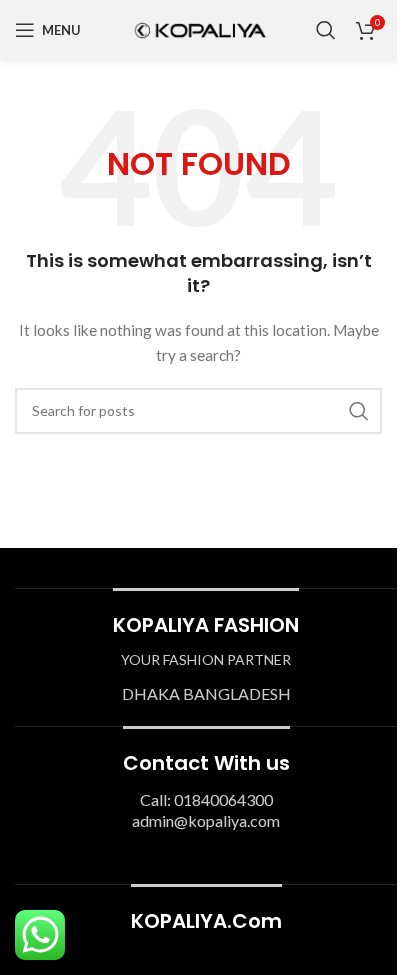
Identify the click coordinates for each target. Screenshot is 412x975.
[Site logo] (199, 28)
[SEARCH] (359, 411)
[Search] (326, 30)
